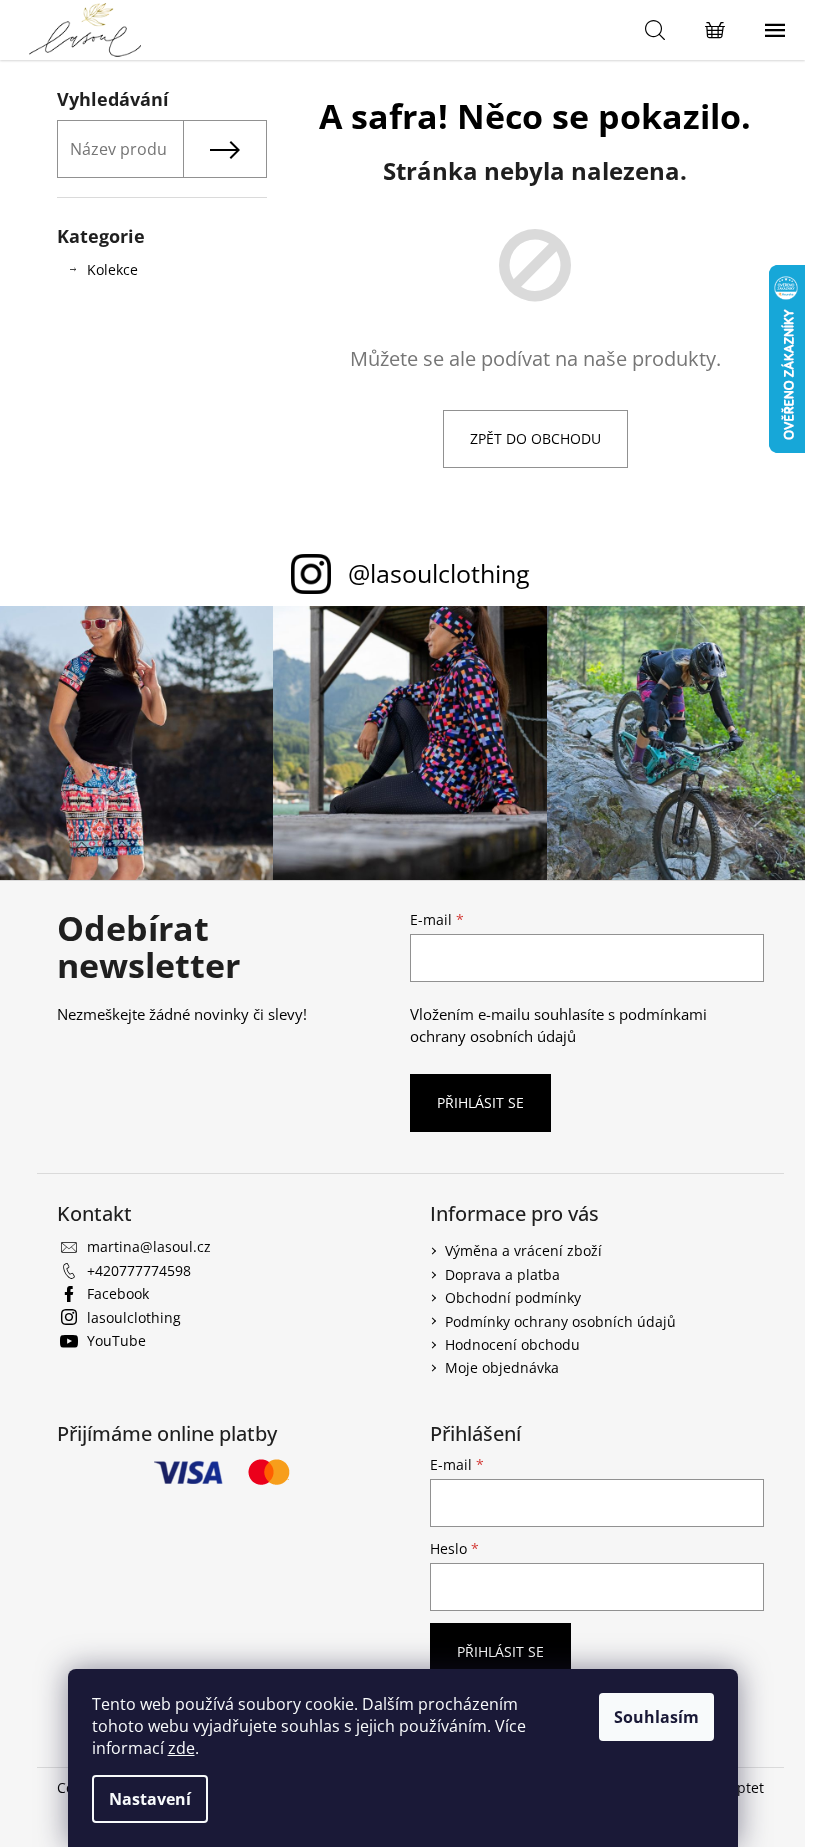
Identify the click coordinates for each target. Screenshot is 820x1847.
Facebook (118, 1293)
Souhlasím (656, 1717)
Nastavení (150, 1799)
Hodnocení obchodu (512, 1344)
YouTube (116, 1340)
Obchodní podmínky (513, 1297)
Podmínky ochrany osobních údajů (560, 1321)
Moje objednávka (502, 1367)
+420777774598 (139, 1270)
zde (181, 1748)
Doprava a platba (502, 1274)
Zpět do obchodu (535, 438)
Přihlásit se (480, 1102)
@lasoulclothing (439, 573)
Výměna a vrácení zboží (523, 1250)
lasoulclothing (134, 1317)
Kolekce (112, 269)
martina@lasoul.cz (149, 1246)
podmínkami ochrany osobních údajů (558, 1025)
